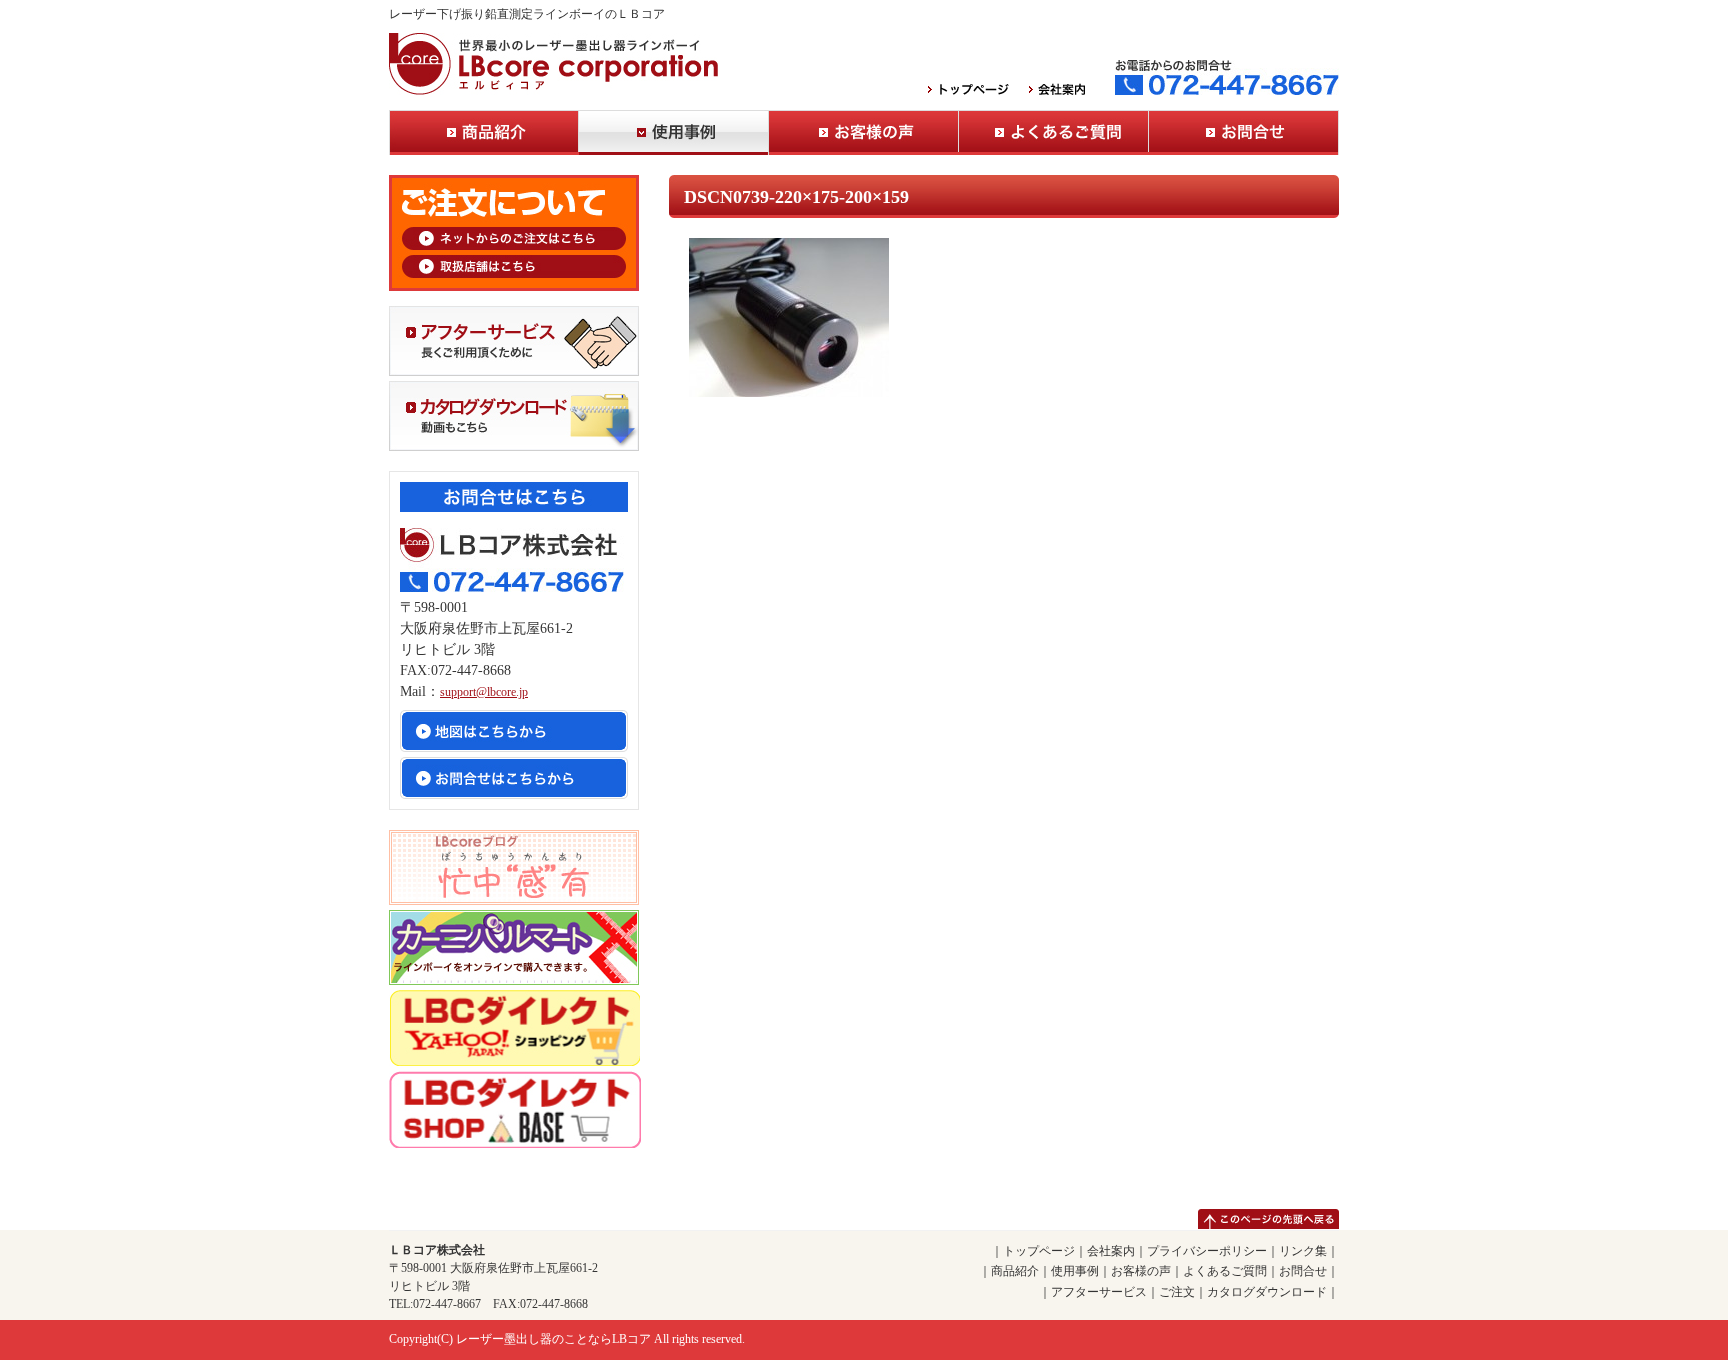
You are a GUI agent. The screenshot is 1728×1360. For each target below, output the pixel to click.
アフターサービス (1099, 1292)
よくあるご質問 (1054, 132)
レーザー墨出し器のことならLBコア (553, 1339)
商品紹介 (484, 132)
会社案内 (1111, 1251)
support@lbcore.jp (484, 692)
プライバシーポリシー (1207, 1251)
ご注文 (1177, 1292)
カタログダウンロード (1267, 1292)
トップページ (1039, 1251)
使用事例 (674, 132)
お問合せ (1244, 132)
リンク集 (1303, 1251)
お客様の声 (864, 132)
